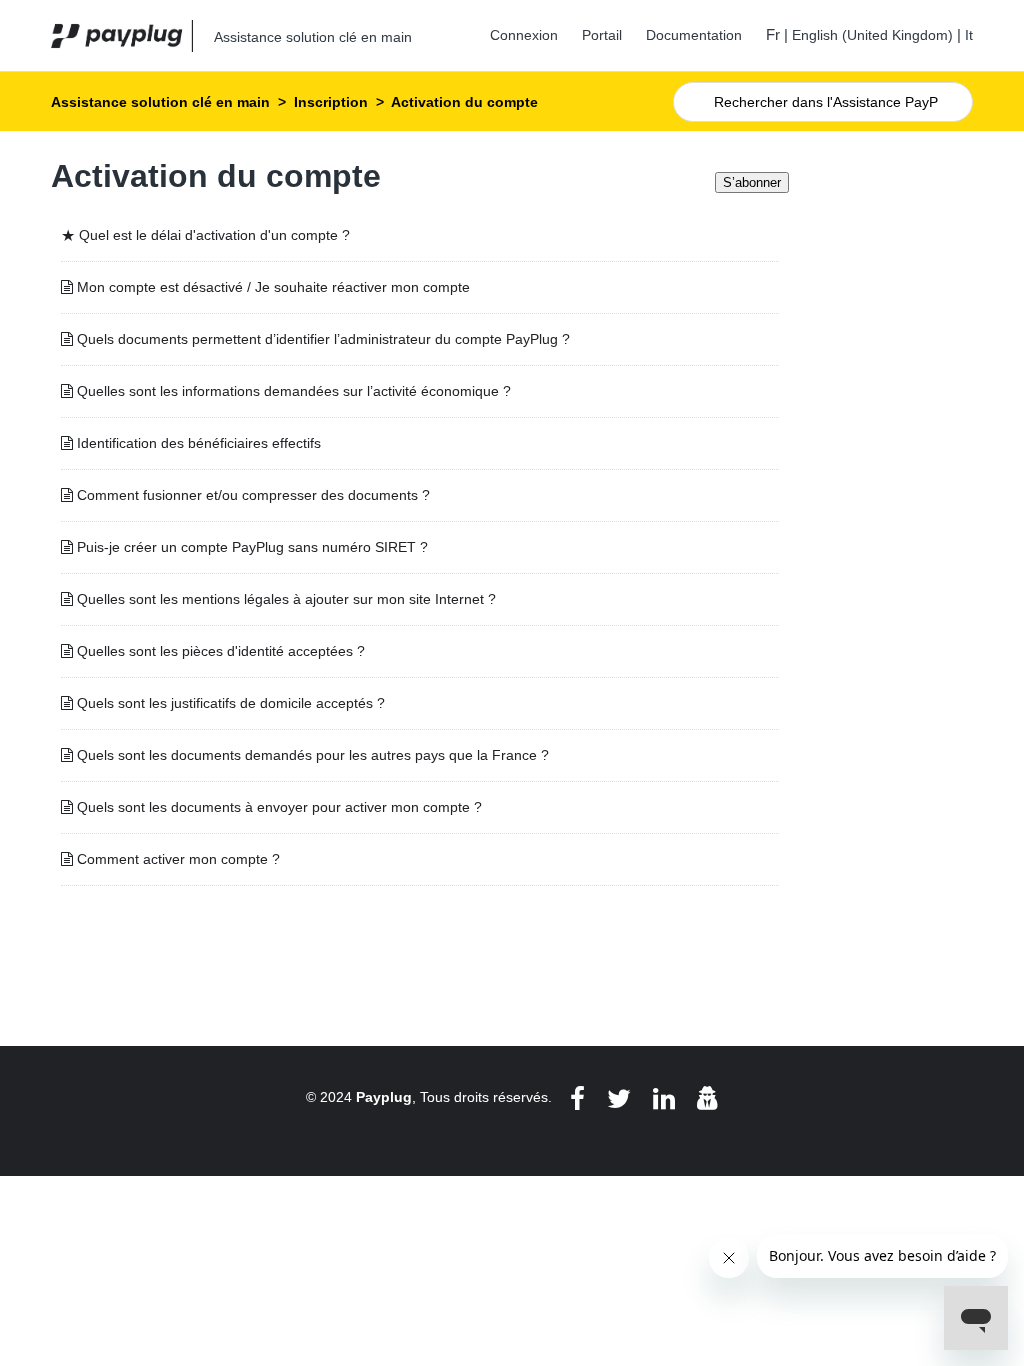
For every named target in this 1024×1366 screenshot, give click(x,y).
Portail (602, 35)
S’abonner (752, 182)
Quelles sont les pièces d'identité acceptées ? (221, 651)
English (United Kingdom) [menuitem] (872, 35)
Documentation (694, 35)
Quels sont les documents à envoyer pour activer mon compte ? (279, 807)
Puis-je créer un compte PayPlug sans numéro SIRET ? (252, 547)
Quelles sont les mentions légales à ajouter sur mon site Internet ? (286, 599)
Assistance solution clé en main (160, 102)
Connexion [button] (524, 35)
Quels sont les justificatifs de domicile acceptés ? (231, 703)
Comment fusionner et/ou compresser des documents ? (253, 495)
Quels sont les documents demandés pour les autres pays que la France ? (313, 755)
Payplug (384, 1097)
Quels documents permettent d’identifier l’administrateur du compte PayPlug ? (323, 339)
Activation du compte (464, 102)
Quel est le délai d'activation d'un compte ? (214, 235)
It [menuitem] (969, 35)
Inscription (331, 102)
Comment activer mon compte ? (178, 859)
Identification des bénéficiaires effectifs (199, 443)
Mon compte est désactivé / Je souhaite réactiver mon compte (273, 287)
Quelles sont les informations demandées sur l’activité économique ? (294, 391)
